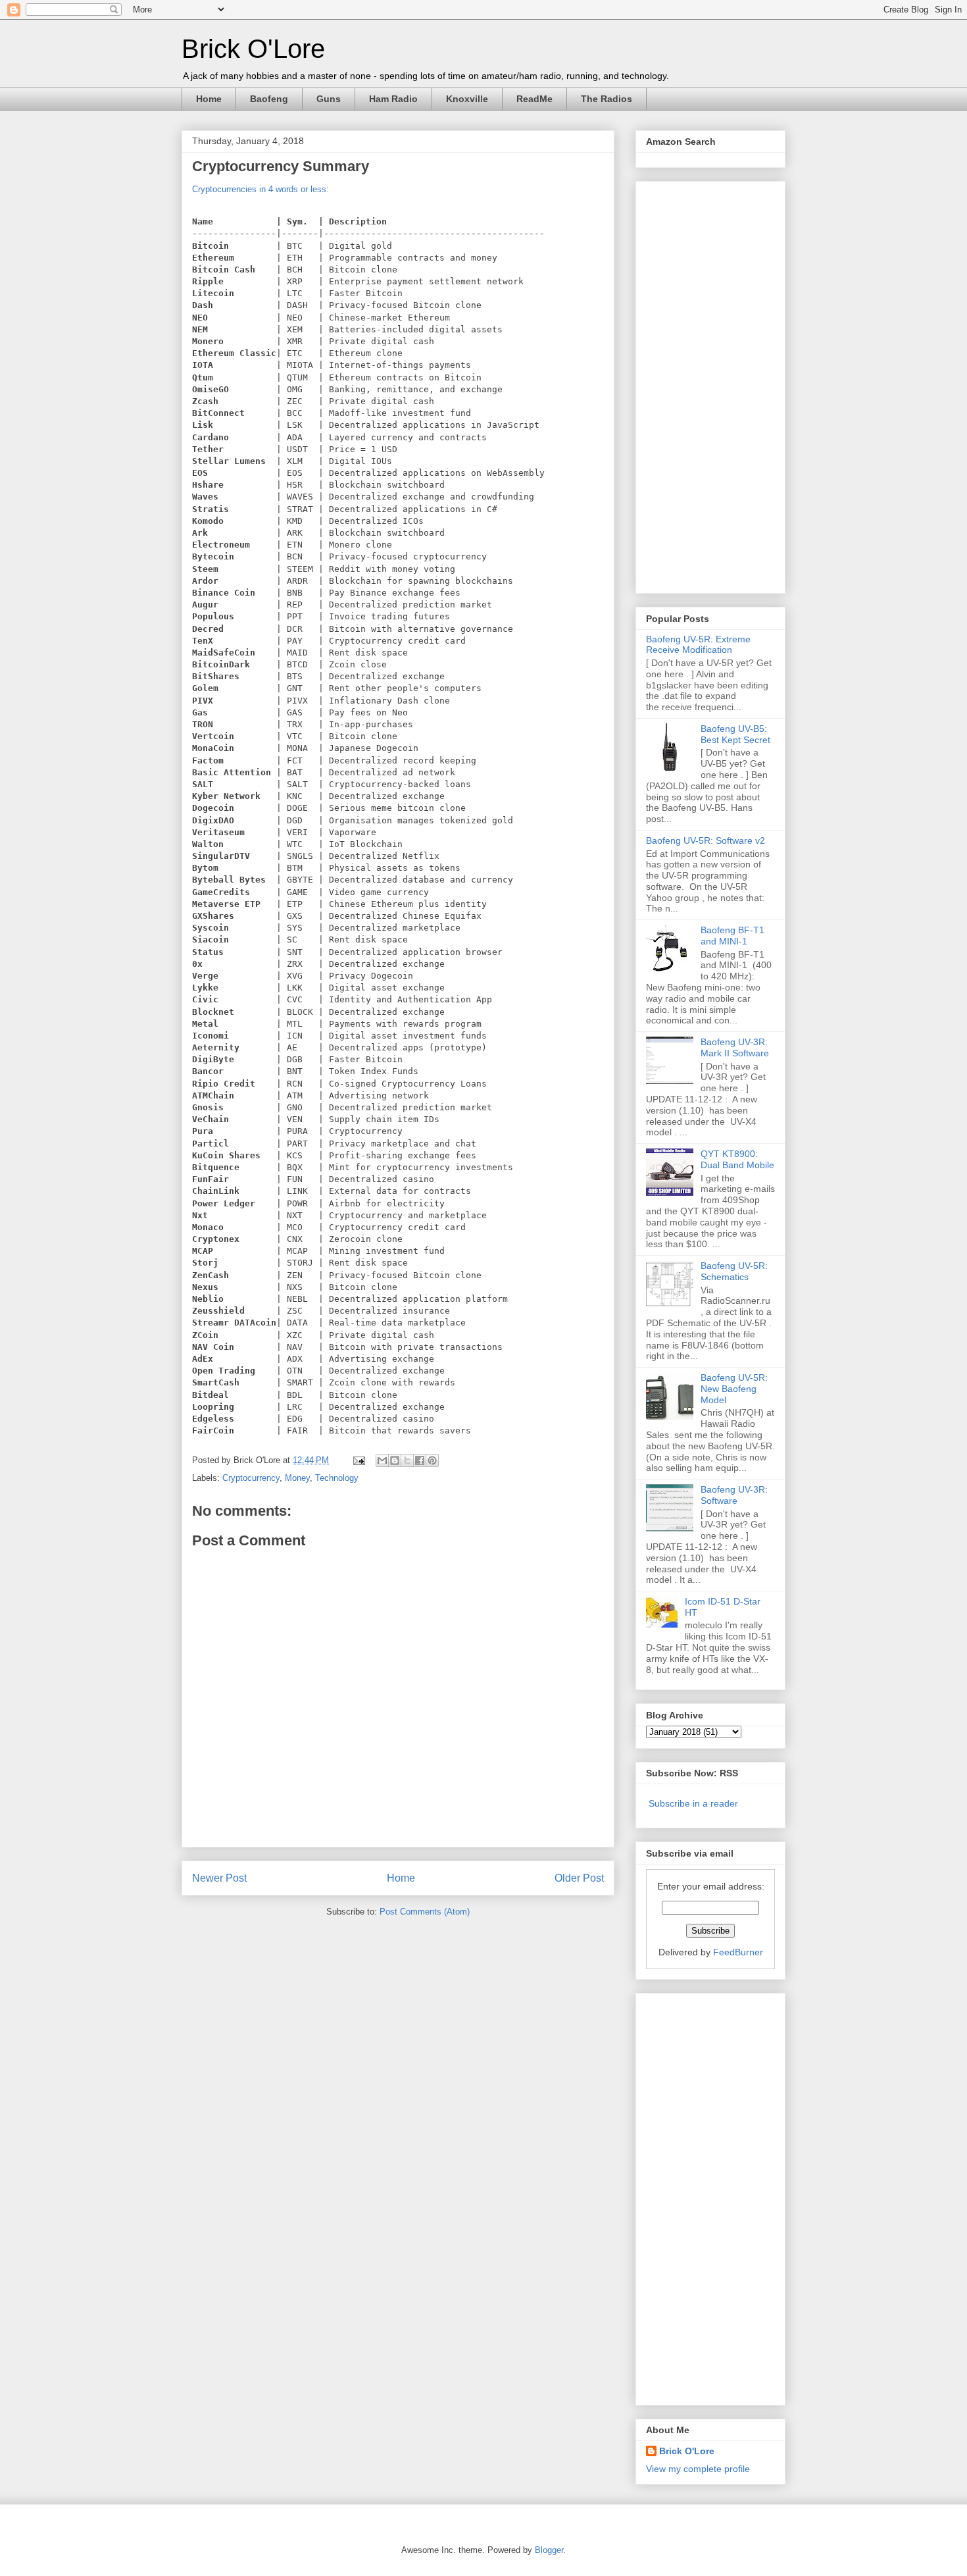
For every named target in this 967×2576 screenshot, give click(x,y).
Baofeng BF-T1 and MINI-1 (732, 936)
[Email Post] (358, 1460)
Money (297, 1478)
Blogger (549, 2550)
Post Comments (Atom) (425, 1912)
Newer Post (219, 1878)
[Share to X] (407, 1460)
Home (209, 99)
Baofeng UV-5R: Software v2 (706, 840)
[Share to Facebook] (420, 1460)
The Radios (607, 99)
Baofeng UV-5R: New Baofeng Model (734, 1389)
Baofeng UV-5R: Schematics (734, 1271)
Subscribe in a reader (693, 1803)
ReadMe (534, 99)
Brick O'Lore (253, 49)
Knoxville (467, 99)
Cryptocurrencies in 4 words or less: (260, 189)
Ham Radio (393, 99)
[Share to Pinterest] (432, 1460)
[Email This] (382, 1460)
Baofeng (269, 99)
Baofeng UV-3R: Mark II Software (735, 1047)
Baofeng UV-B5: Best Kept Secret (735, 734)
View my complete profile (698, 2469)
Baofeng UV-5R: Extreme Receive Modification (698, 645)
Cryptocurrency (251, 1478)
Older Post (579, 1878)
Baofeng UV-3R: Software (734, 1495)
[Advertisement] (699, 384)
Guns (329, 99)
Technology (337, 1478)
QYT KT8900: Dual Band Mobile (737, 1159)
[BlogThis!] (395, 1460)
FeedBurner (738, 1952)
